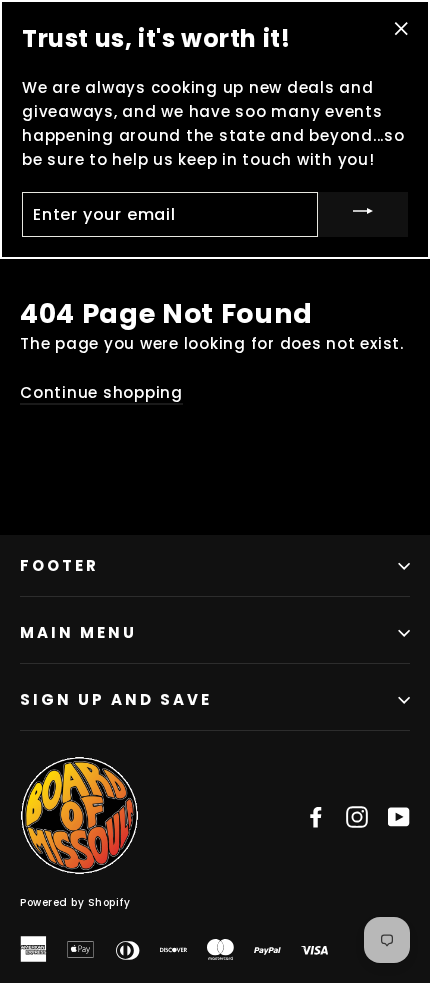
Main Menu (78, 632)
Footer (59, 565)
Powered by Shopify (75, 902)
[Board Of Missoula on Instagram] (357, 816)
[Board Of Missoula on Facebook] (316, 816)
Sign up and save (116, 699)
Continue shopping (101, 392)
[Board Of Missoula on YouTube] (399, 816)
